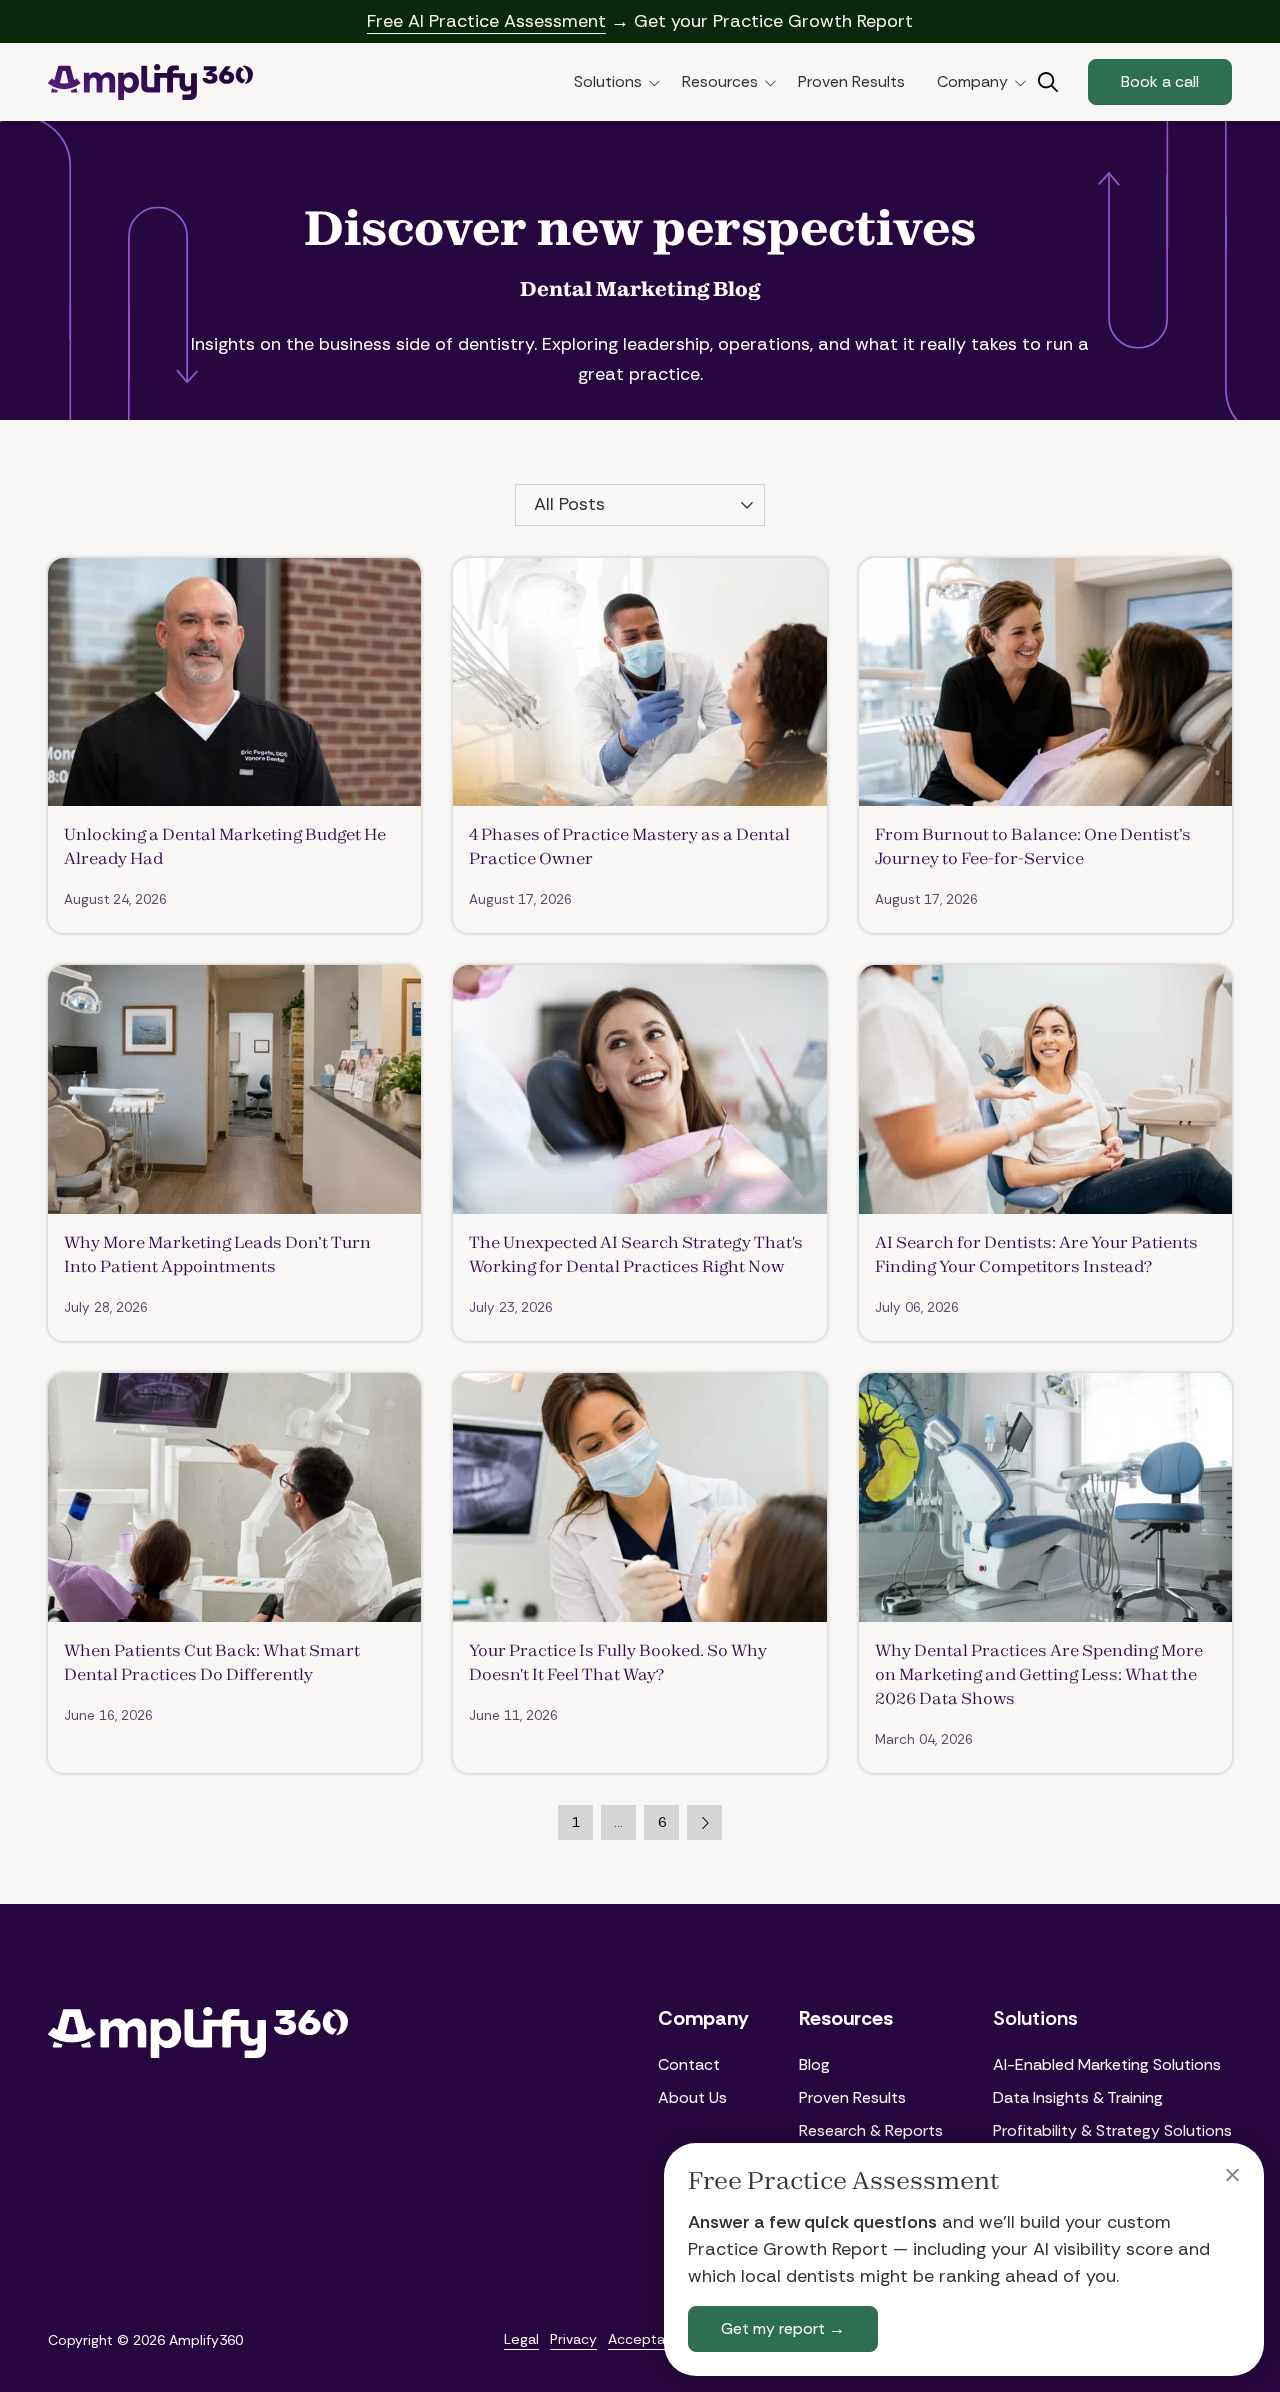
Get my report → (783, 2328)
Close (1232, 2175)
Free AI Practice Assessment (486, 21)
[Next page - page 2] (704, 1822)
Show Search (1048, 82)
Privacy (573, 2339)
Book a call (1160, 81)
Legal (521, 2339)
